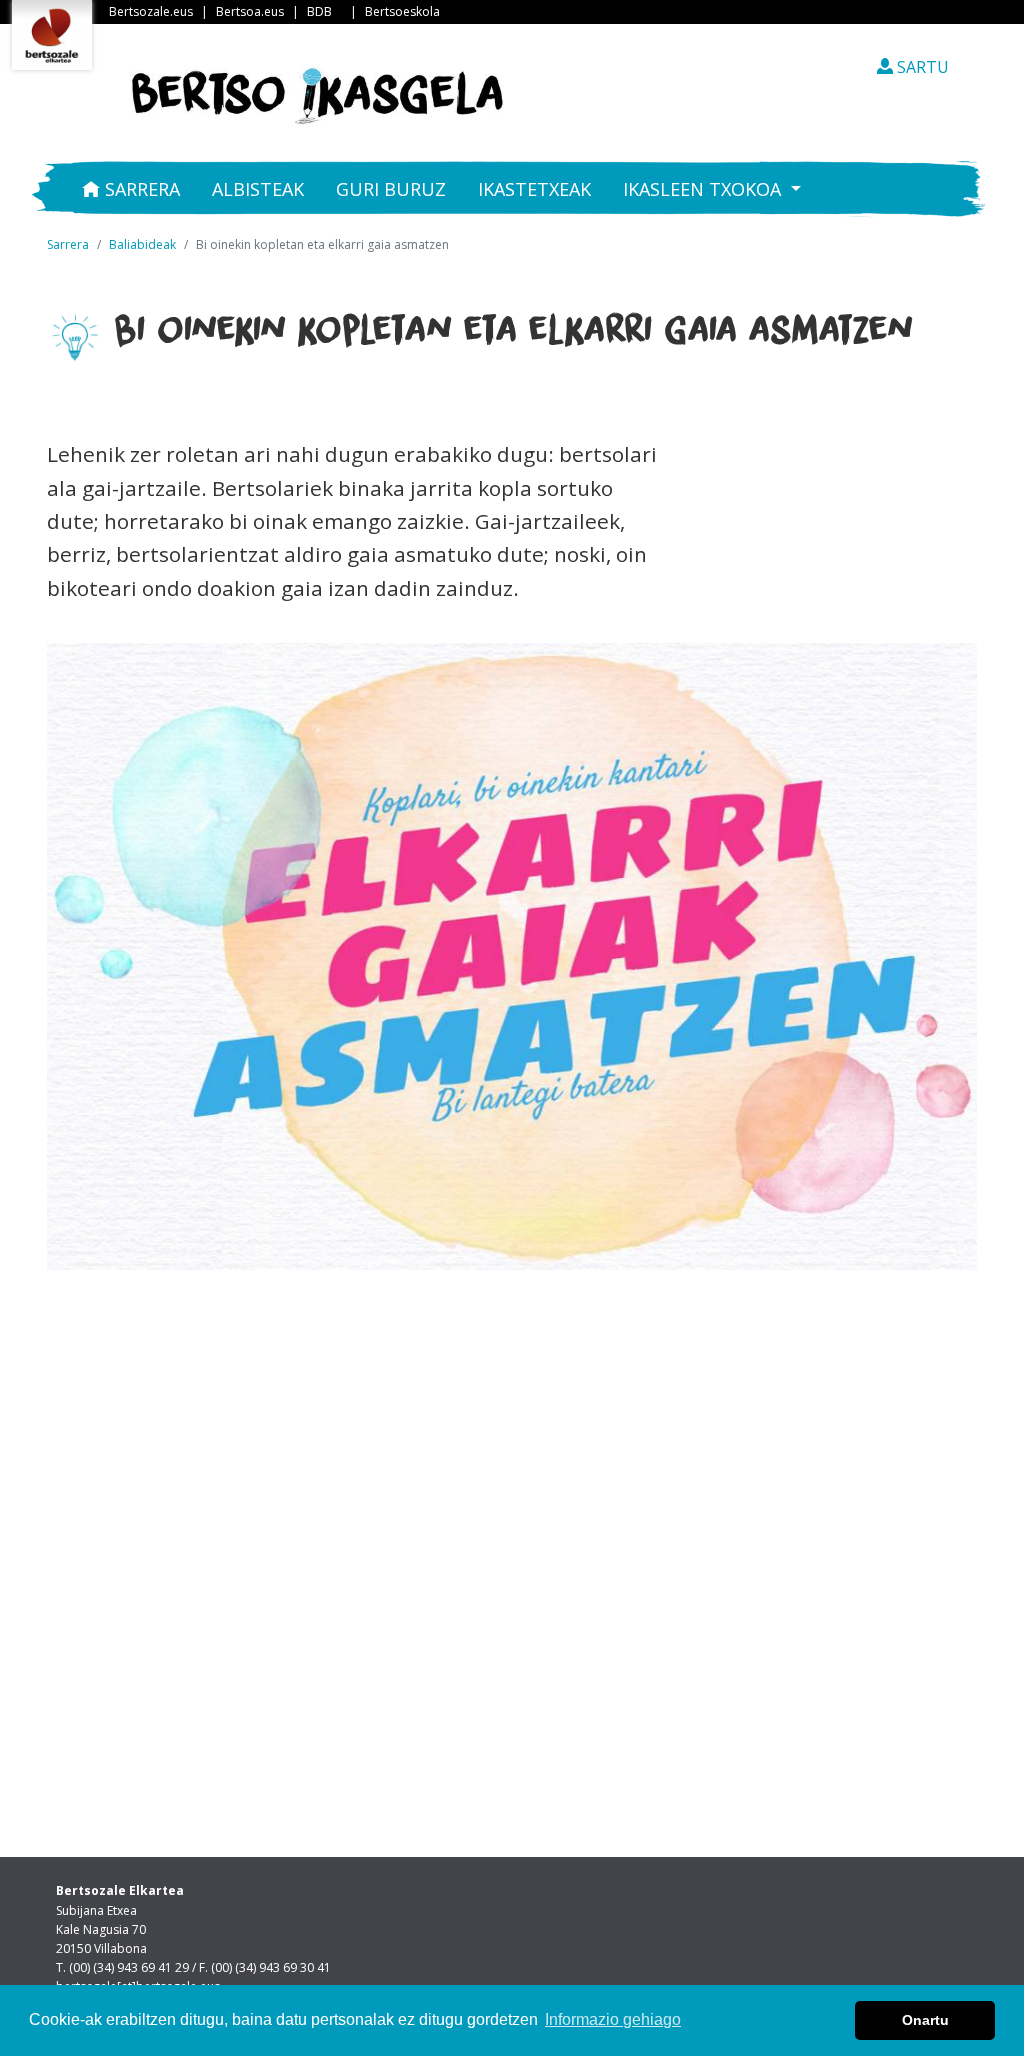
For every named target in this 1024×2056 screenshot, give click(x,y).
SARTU (921, 67)
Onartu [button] (925, 2020)
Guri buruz (391, 189)
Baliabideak (142, 244)
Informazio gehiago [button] (613, 2019)
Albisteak (258, 189)
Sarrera (140, 189)
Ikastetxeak (534, 189)
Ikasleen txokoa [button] (704, 189)
